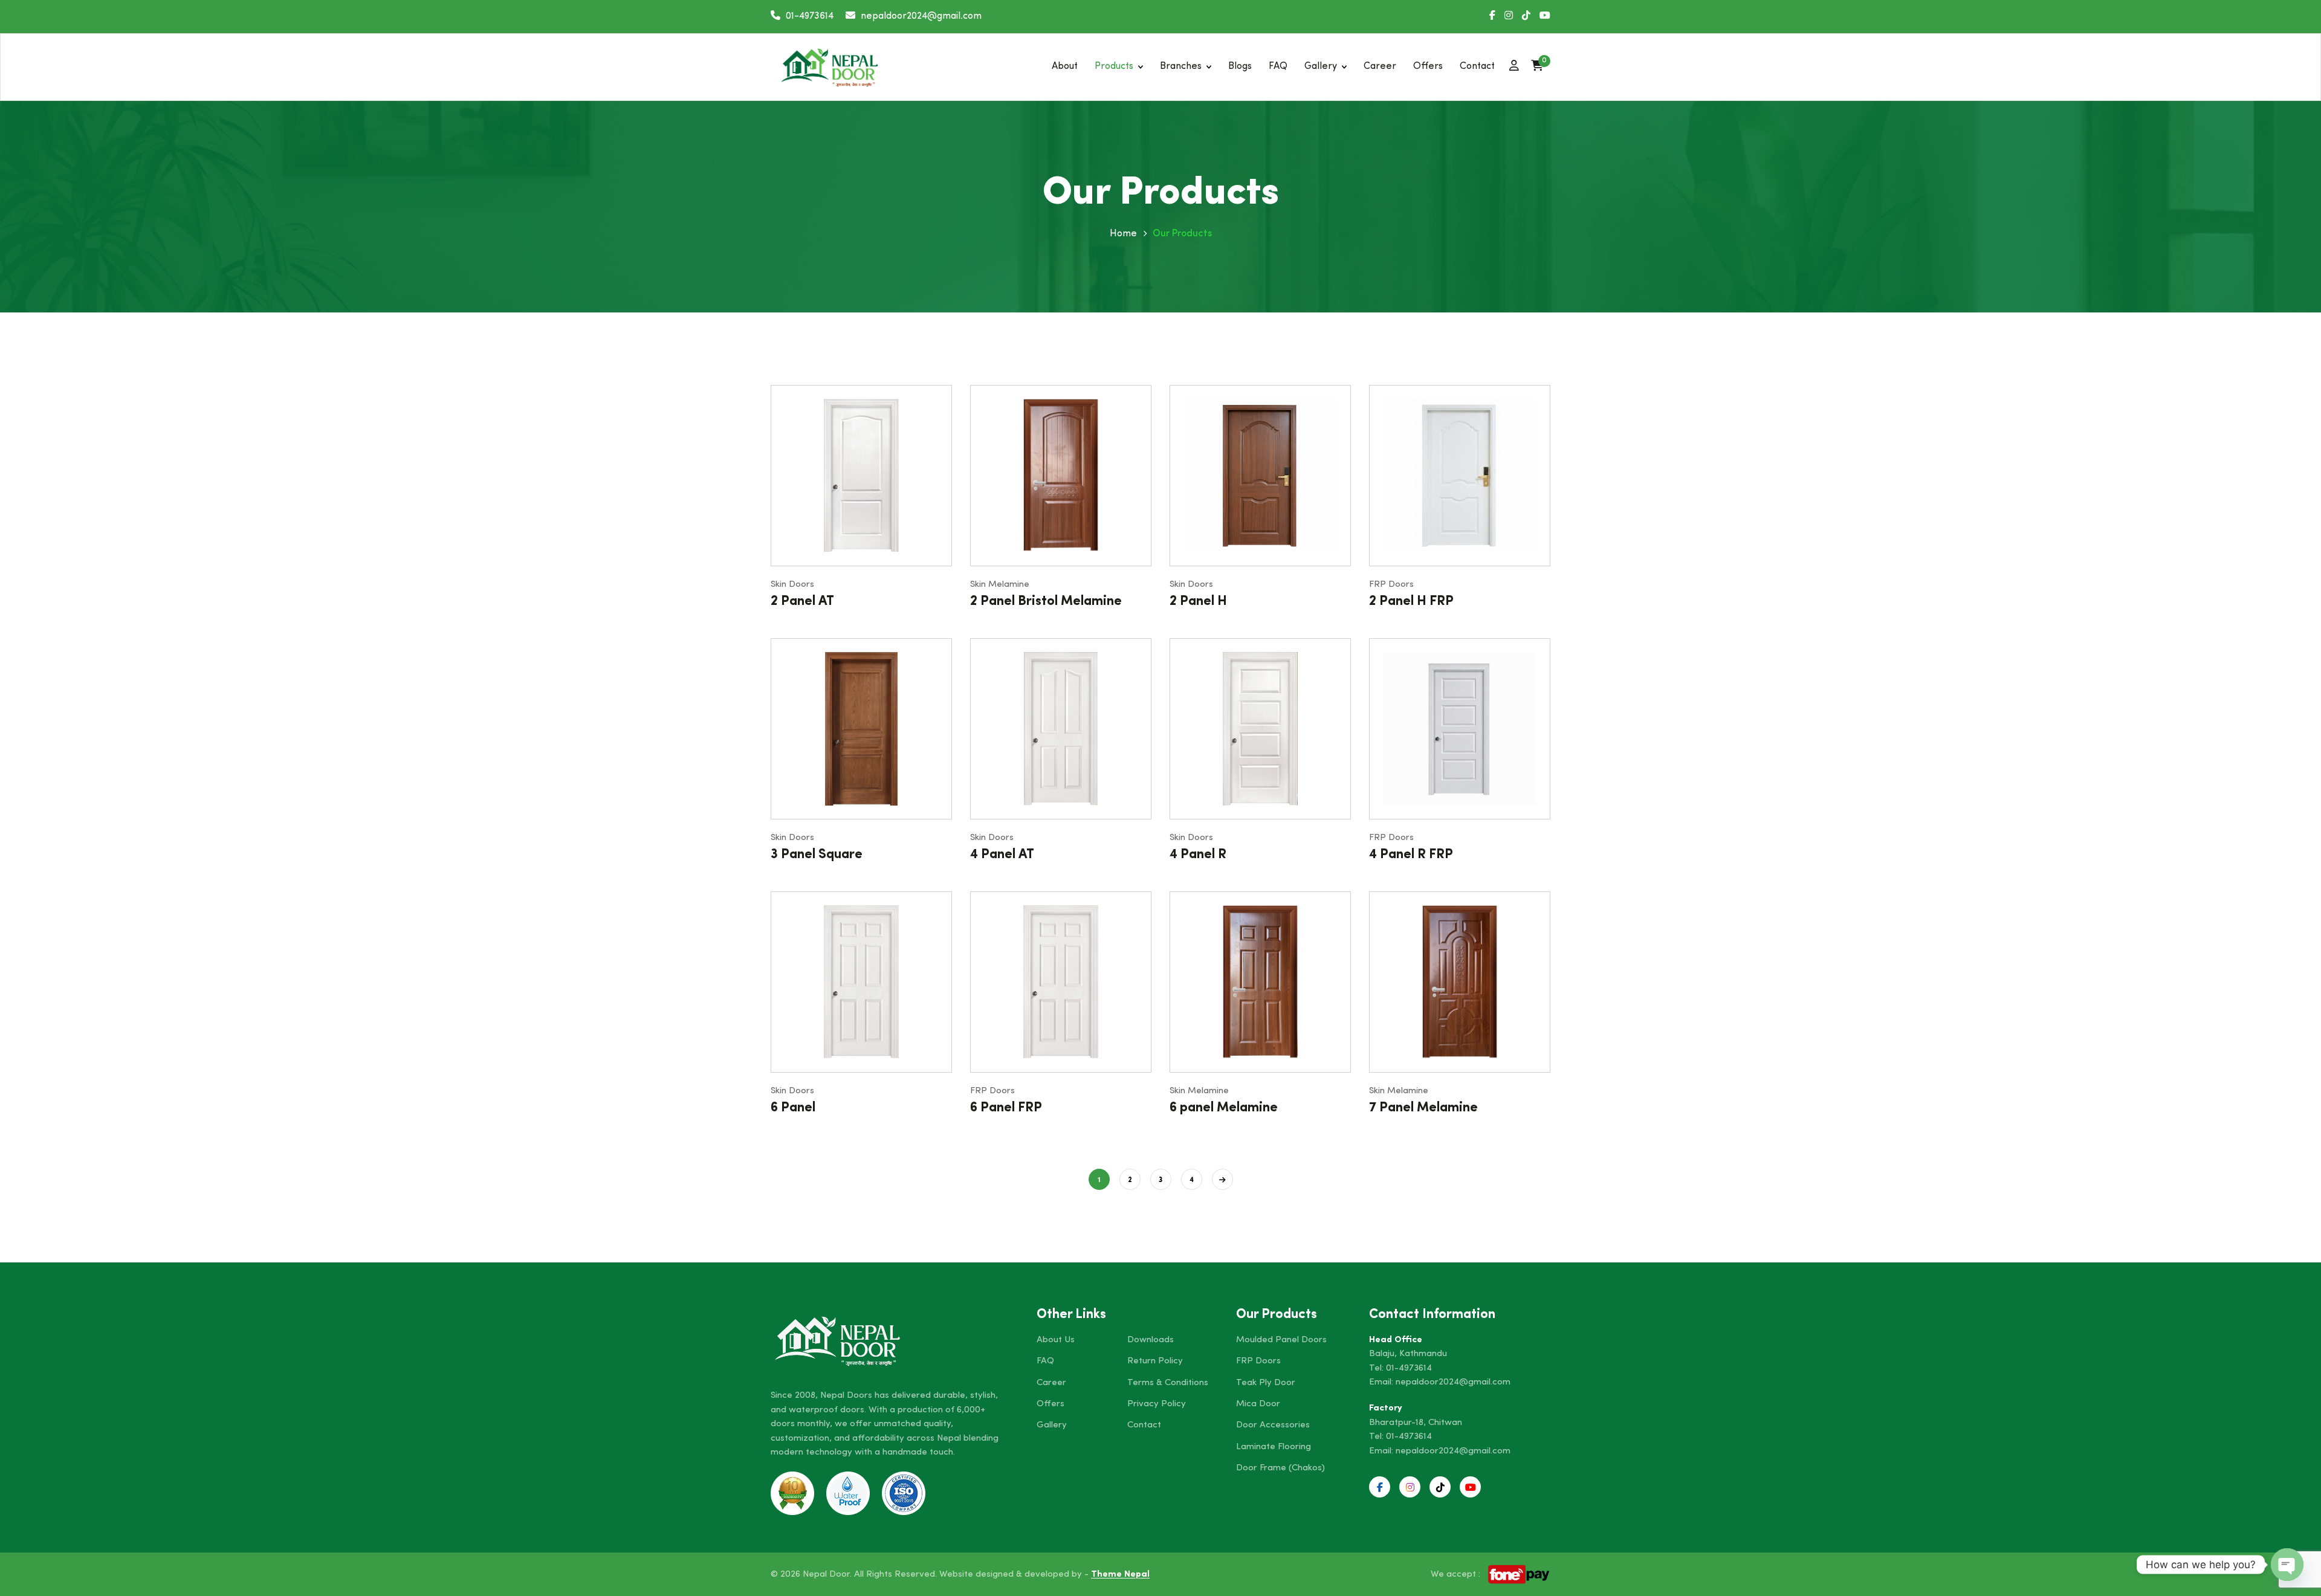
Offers (1428, 66)
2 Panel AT (802, 602)
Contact (1477, 66)
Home (1123, 234)
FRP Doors (1391, 585)
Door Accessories (1273, 1425)
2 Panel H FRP (1411, 602)
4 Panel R (1198, 855)
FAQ (1278, 66)
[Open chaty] (2287, 1565)
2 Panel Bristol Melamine (1046, 602)
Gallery (1321, 66)
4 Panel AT (1002, 855)
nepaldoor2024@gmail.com (1453, 1382)
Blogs (1240, 66)
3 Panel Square (817, 855)
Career (1380, 66)
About (1065, 66)
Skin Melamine (1000, 585)
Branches (1181, 66)
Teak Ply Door (1266, 1383)
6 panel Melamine (1224, 1108)
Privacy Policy (1157, 1404)
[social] (1492, 17)
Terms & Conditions (1168, 1383)
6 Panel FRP (1006, 1108)
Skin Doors (792, 585)
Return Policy (1155, 1361)
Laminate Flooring (1274, 1447)
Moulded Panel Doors (1281, 1340)
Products (1114, 66)
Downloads (1151, 1340)
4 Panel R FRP (1411, 855)
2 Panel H (1198, 602)
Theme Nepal (1120, 1575)
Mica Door (1258, 1404)
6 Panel (793, 1108)
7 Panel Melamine (1423, 1108)
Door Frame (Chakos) (1280, 1468)
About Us (1056, 1340)
